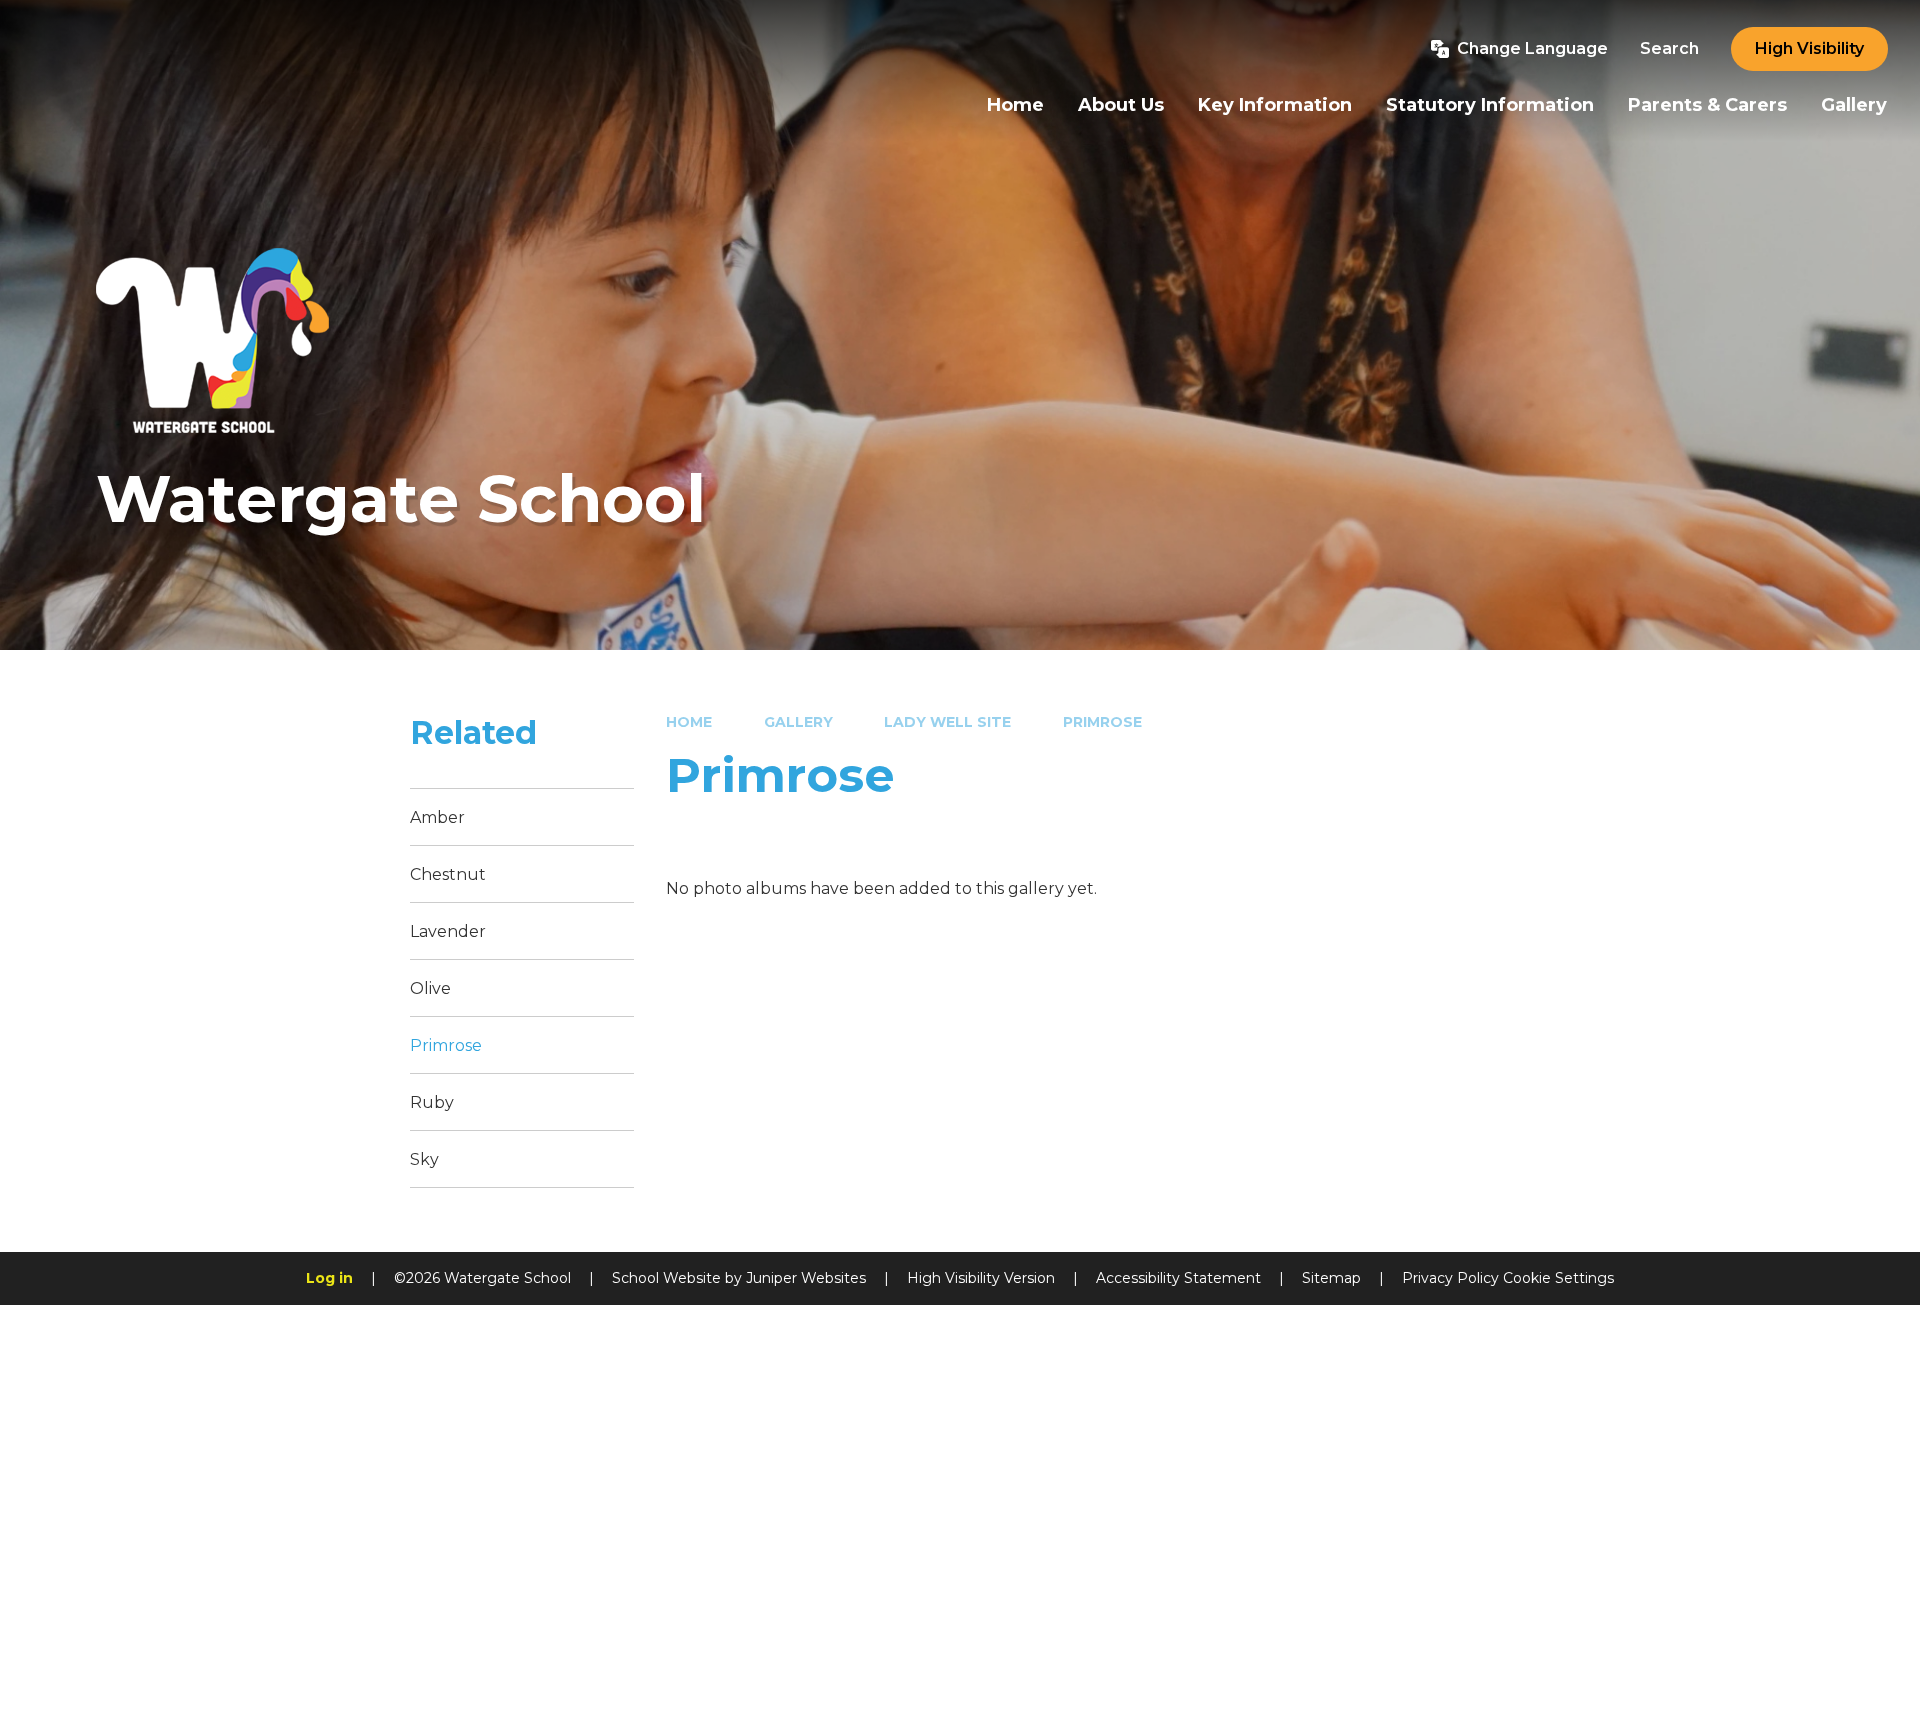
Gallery (798, 722)
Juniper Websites (806, 1278)
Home (689, 722)
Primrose (1102, 722)
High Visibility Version (981, 1278)
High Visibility (1809, 48)
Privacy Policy (1450, 1278)
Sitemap (1331, 1278)
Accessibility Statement (1178, 1278)
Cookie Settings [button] (1558, 1278)
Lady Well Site (947, 722)
